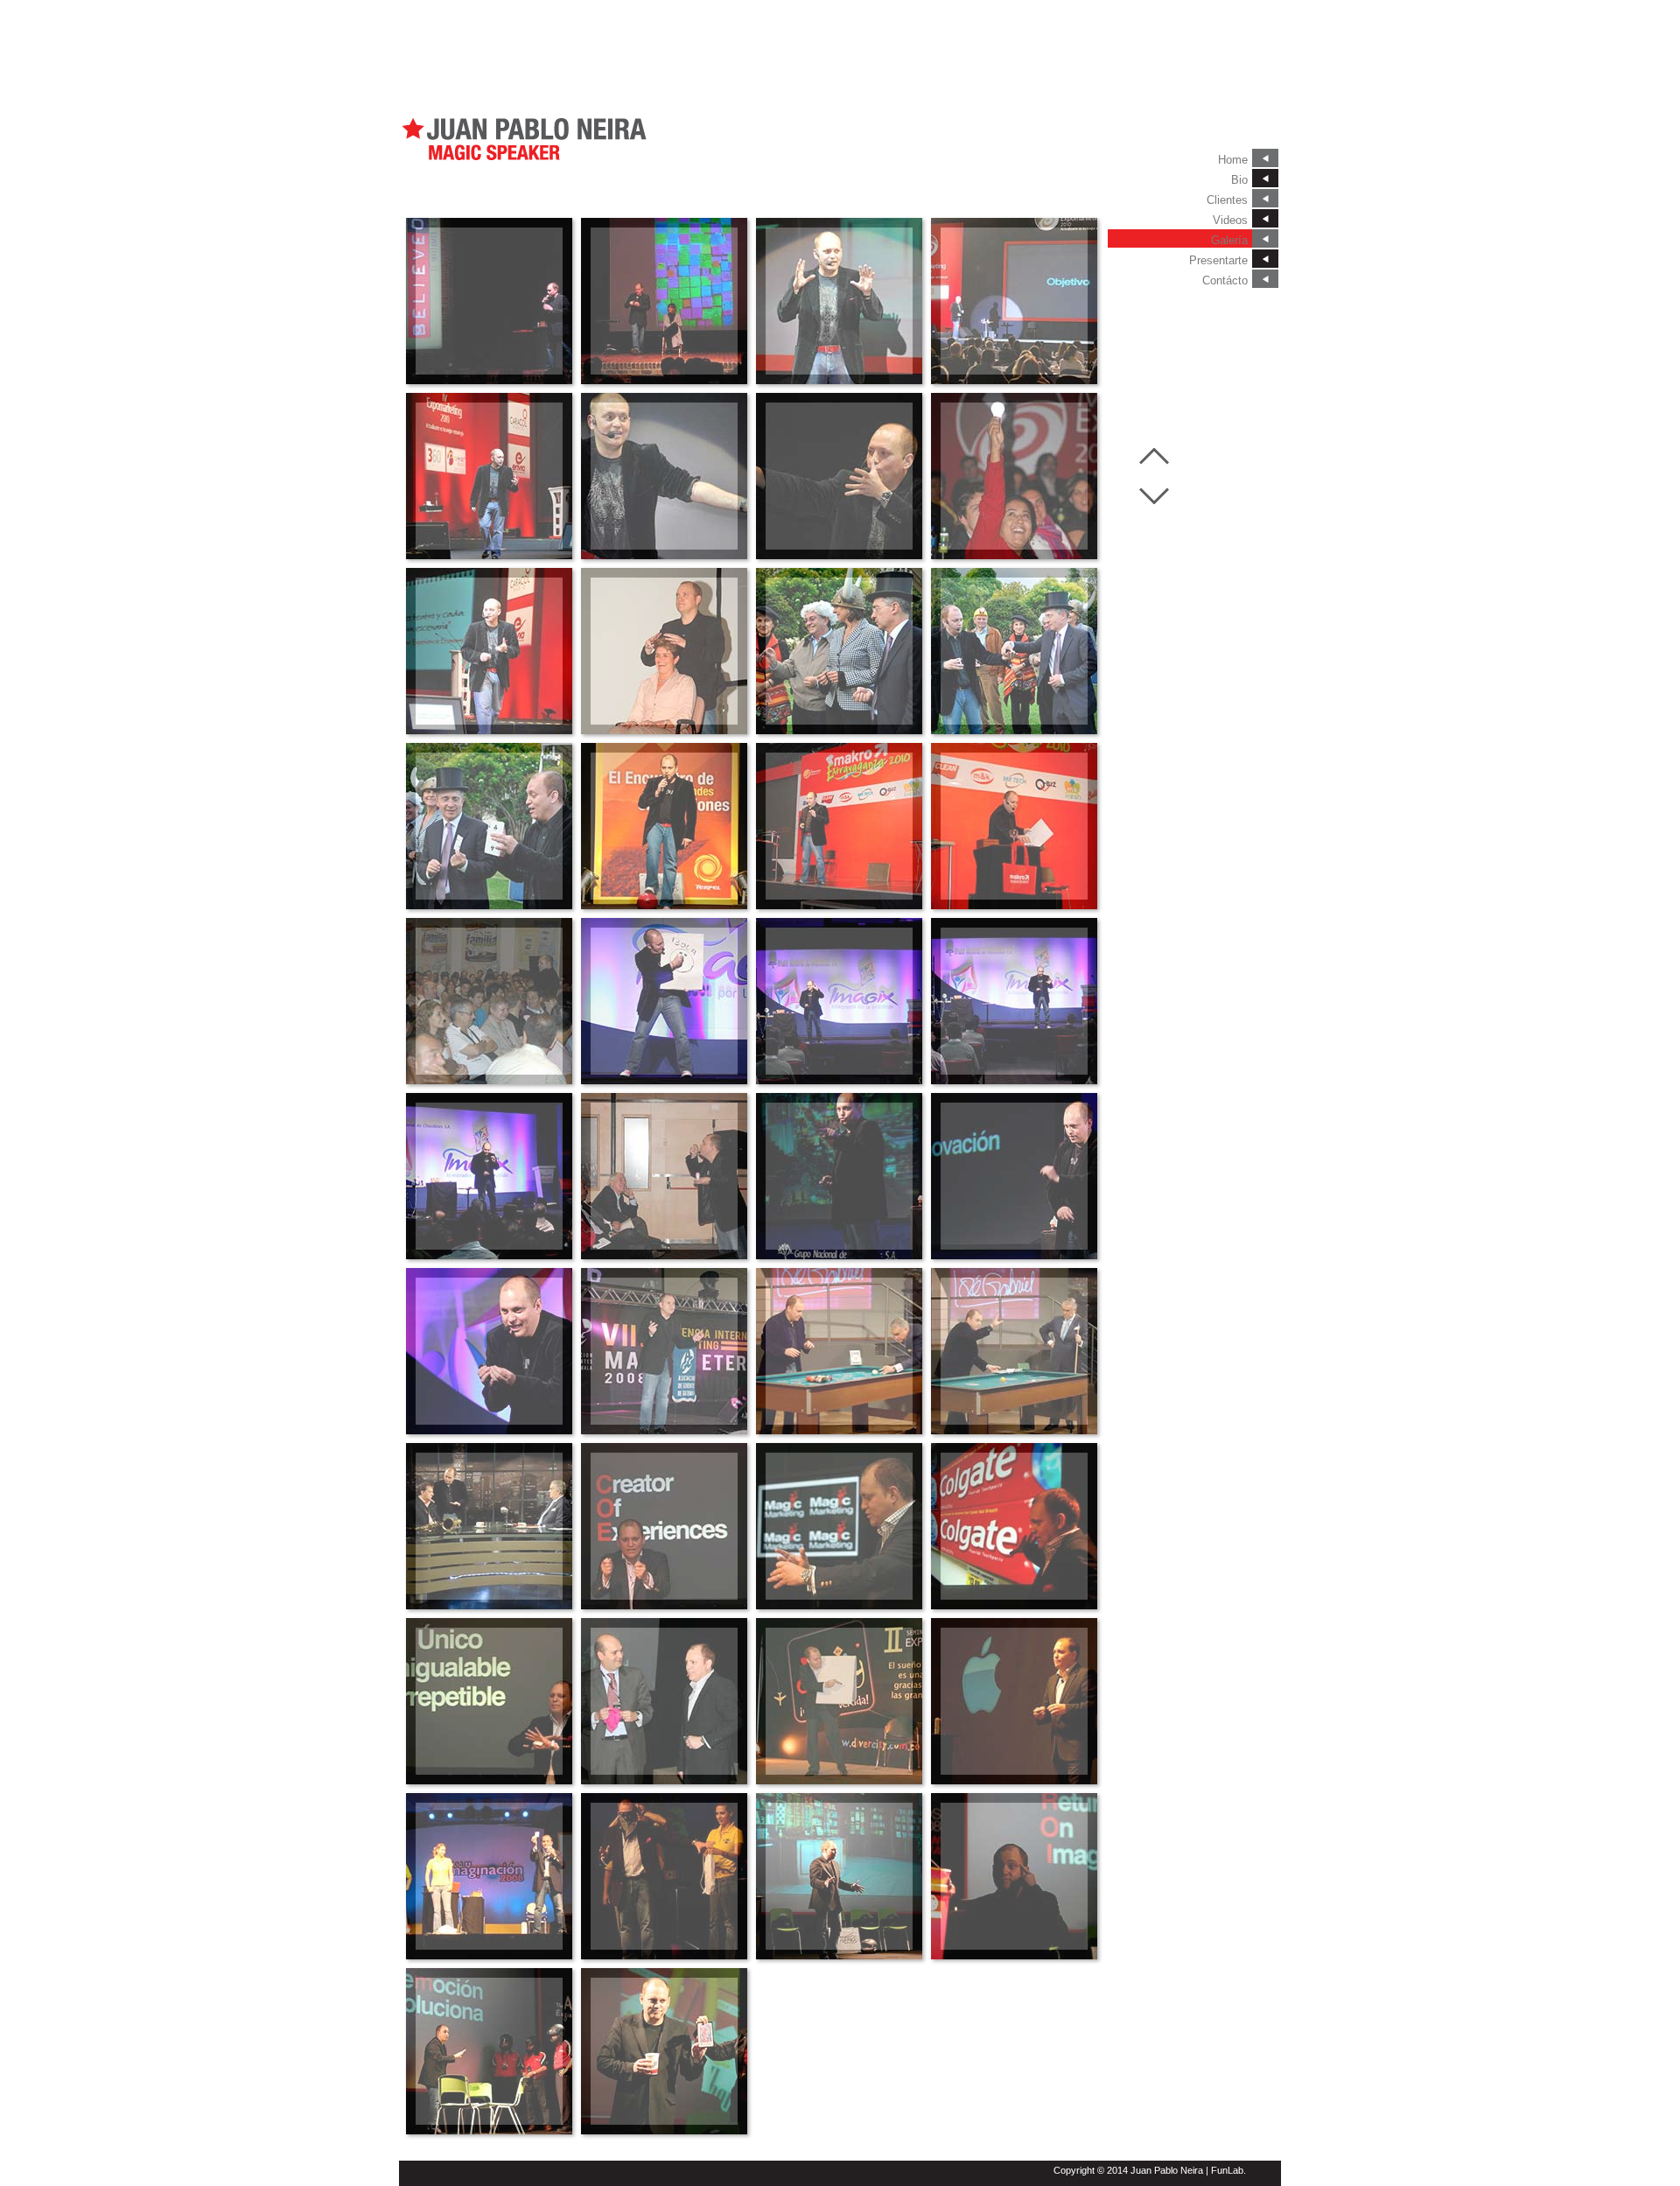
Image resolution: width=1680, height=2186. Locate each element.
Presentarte (1218, 260)
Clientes (1227, 200)
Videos (1230, 220)
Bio (1239, 180)
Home (1233, 160)
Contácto (1225, 280)
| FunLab (1225, 2170)
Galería (1229, 240)
